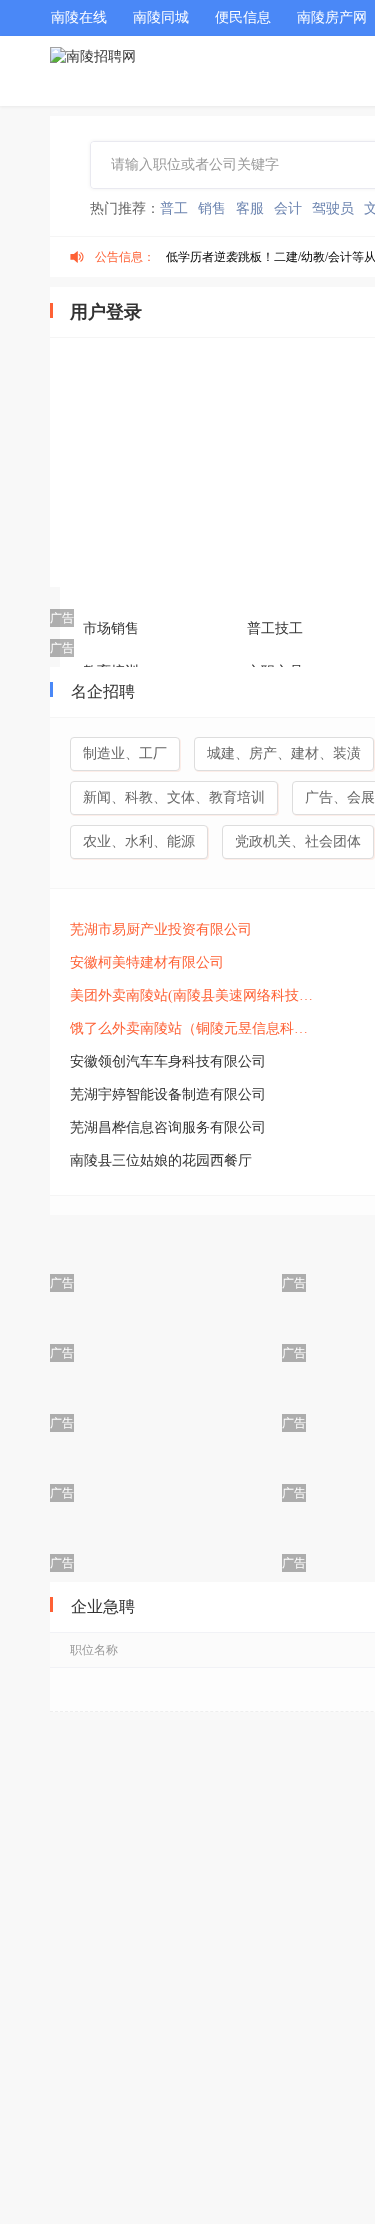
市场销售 (111, 628)
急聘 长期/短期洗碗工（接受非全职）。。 (220, 2013)
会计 (288, 208)
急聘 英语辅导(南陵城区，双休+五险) (203, 1881)
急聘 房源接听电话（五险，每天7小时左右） (220, 1793)
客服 (250, 208)
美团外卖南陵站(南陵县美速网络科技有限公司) (195, 995)
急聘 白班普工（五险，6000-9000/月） (206, 2171)
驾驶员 (333, 208)
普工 (174, 208)
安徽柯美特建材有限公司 (147, 962)
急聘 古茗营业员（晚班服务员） (186, 2118)
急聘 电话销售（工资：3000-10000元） (208, 1837)
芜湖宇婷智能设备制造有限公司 (168, 1094)
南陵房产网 (332, 17)
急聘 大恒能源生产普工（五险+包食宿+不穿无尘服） (220, 1697)
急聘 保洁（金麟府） (146, 1925)
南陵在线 (79, 17)
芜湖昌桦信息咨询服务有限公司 (168, 1127)
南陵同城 (161, 17)
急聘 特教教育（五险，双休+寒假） (198, 1749)
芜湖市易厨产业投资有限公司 (161, 929)
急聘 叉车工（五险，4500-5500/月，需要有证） (220, 2066)
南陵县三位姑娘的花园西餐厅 (161, 1160)
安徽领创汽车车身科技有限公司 (168, 1061)
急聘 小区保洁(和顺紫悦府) (167, 1969)
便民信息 (243, 17)
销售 (212, 208)
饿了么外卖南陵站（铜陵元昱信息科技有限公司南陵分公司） (195, 1028)
